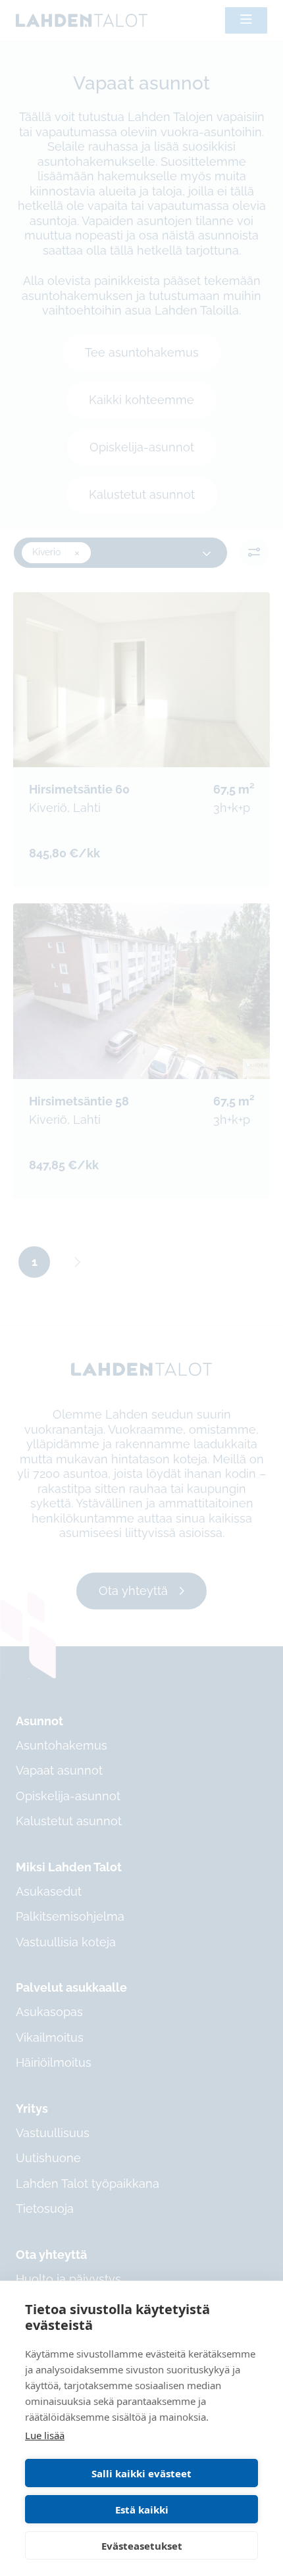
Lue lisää (45, 2435)
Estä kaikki (142, 2510)
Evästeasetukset (142, 2546)
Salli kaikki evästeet (141, 2473)
